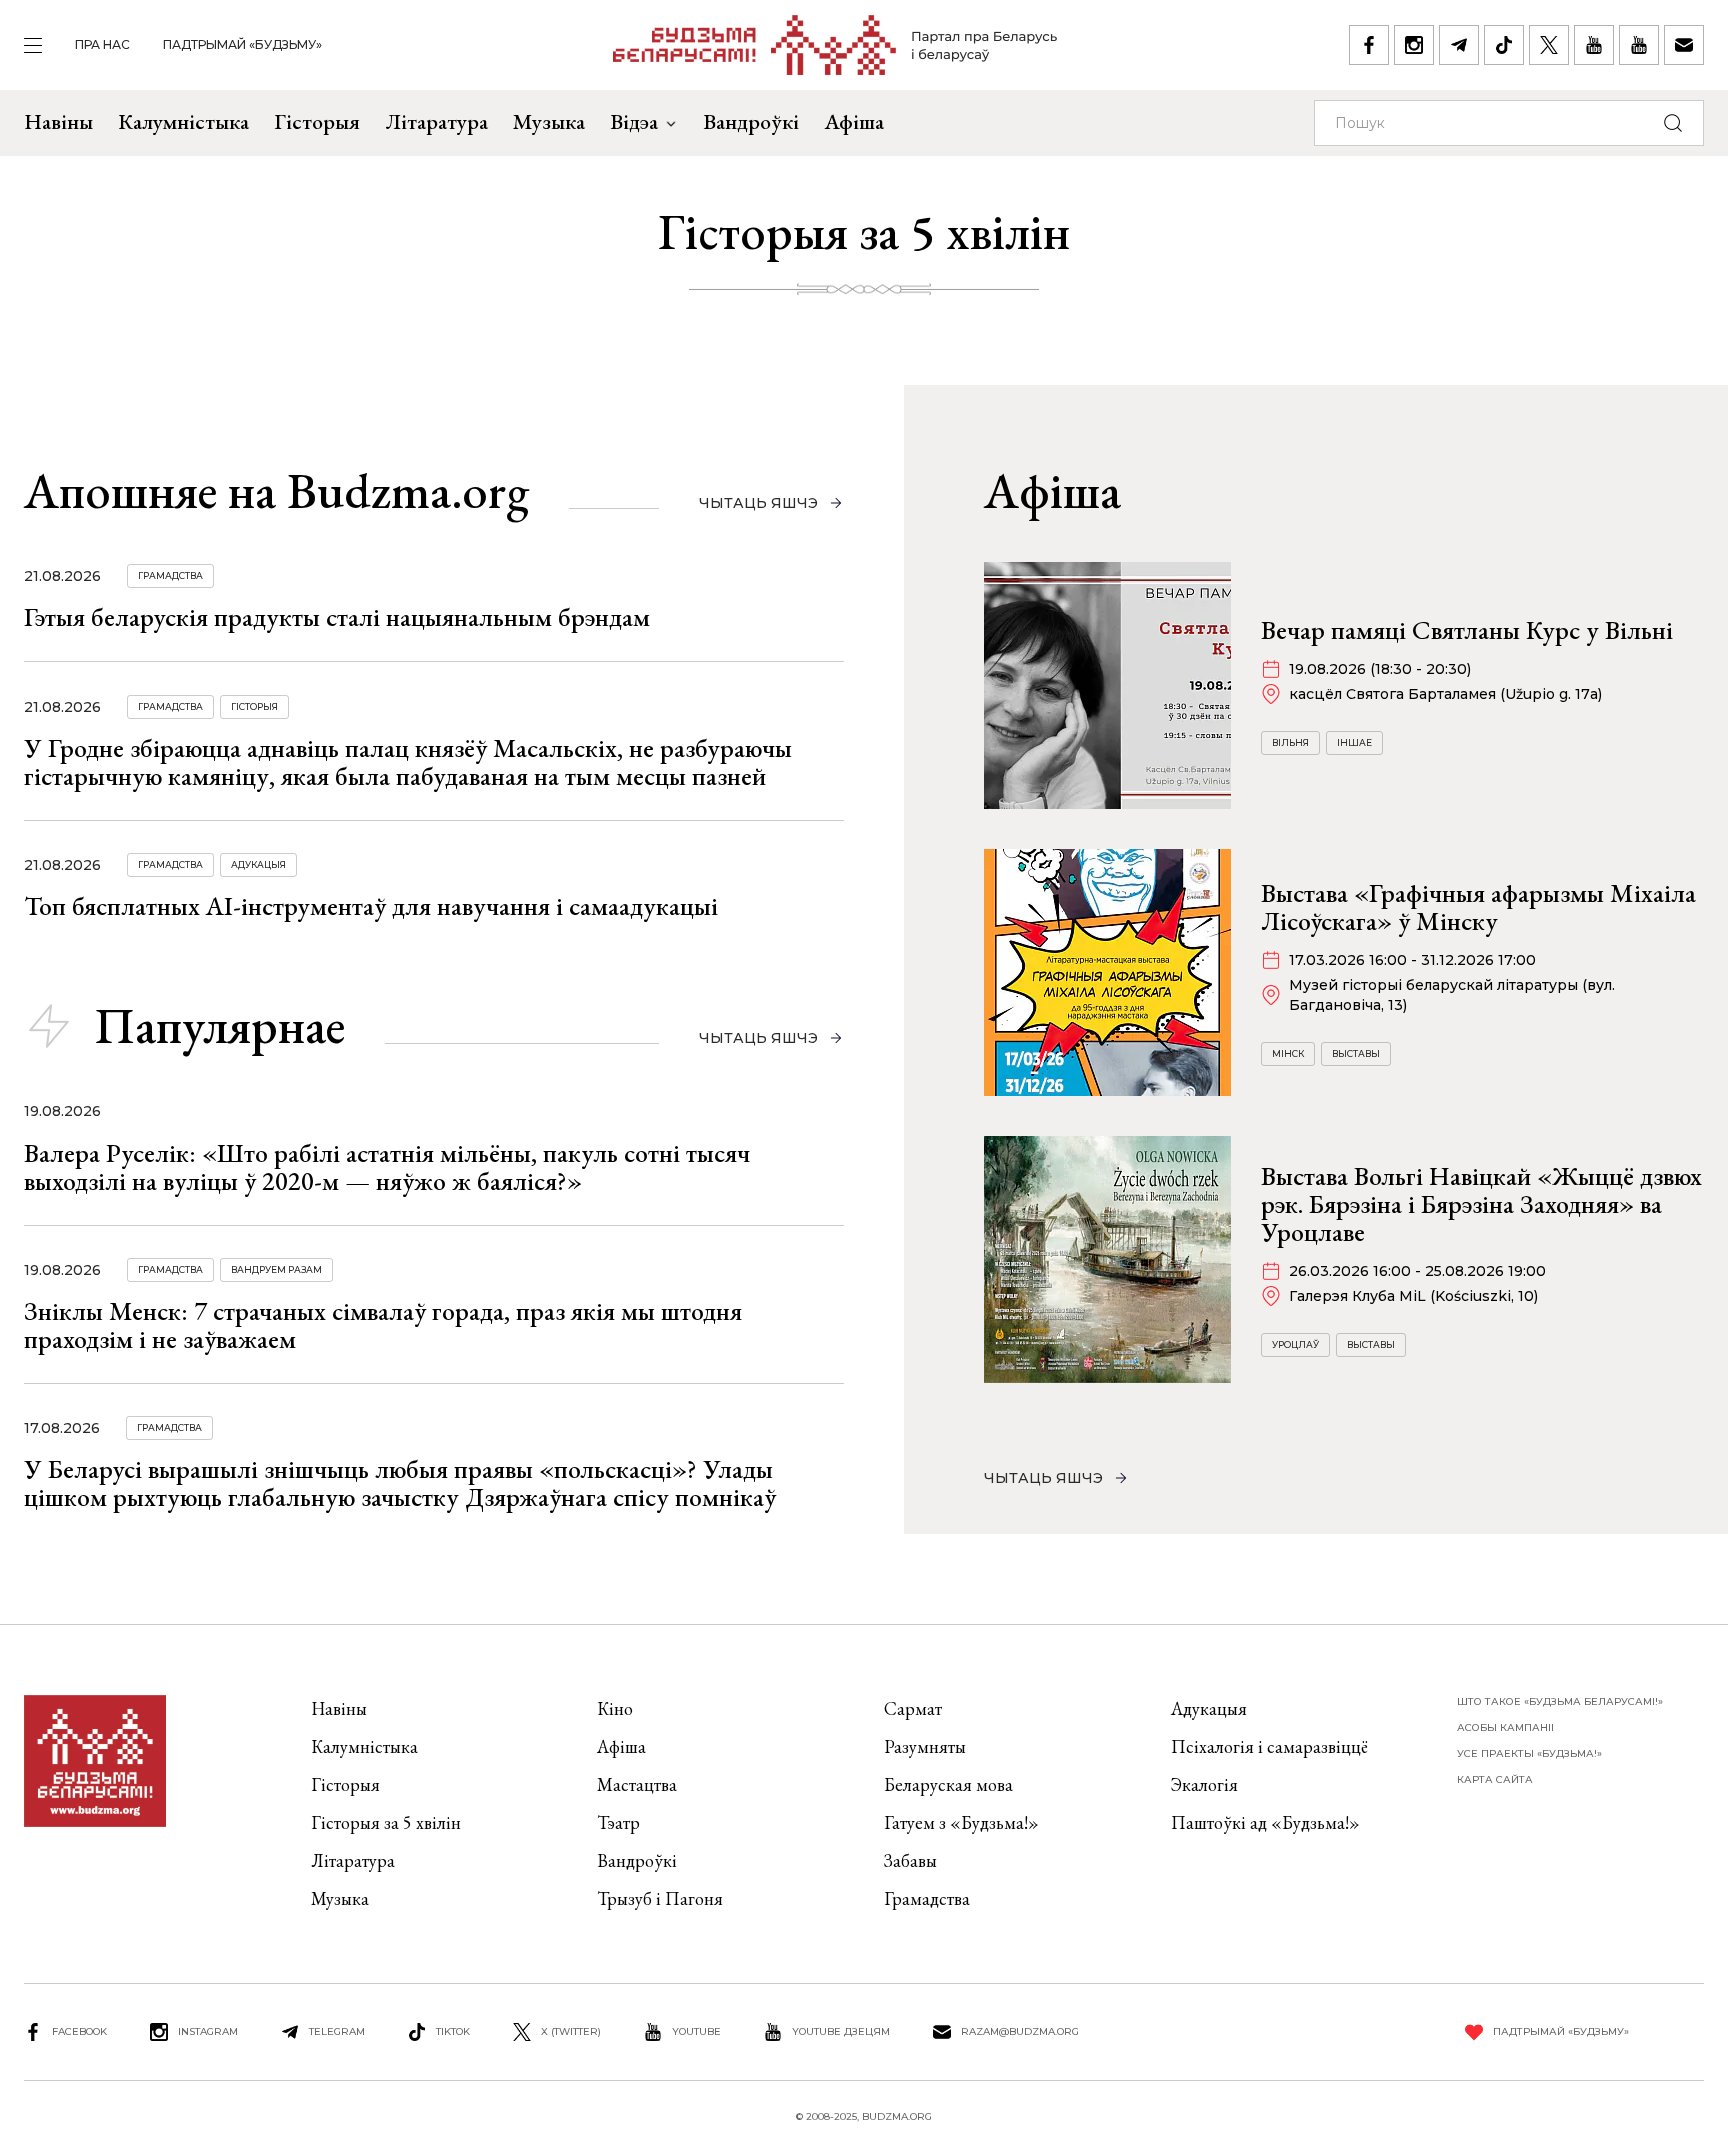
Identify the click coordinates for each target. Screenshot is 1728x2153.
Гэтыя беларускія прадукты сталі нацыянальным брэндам (337, 617)
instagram (208, 2031)
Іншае (1354, 742)
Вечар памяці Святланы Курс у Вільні (1467, 630)
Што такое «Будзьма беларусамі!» (1560, 1701)
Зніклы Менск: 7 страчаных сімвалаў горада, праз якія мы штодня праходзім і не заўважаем (383, 1325)
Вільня (1290, 742)
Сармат (913, 1708)
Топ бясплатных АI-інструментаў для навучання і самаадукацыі (371, 906)
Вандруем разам (276, 1269)
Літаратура (436, 121)
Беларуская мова (948, 1784)
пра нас (102, 44)
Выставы (1356, 1053)
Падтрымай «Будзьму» (242, 44)
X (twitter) (571, 2031)
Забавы (910, 1860)
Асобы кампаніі (1505, 1727)
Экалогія (1204, 1784)
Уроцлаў (1295, 1344)
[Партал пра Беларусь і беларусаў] (835, 45)
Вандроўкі (751, 121)
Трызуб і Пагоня (660, 1898)
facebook (79, 2031)
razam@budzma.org (1020, 2031)
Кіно (615, 1708)
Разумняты (925, 1746)
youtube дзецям (841, 2031)
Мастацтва (637, 1784)
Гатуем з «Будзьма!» (961, 1822)
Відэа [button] (634, 121)
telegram (337, 2031)
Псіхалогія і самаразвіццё (1269, 1746)
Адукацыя (258, 864)
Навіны (58, 121)
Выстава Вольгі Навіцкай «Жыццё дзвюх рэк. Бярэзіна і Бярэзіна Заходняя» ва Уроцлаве (1481, 1204)
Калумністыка (183, 121)
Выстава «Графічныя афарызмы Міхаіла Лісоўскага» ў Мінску (1478, 907)
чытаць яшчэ (758, 503)
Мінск (1288, 1053)
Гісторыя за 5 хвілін (386, 1822)
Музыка (549, 121)
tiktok (453, 2031)
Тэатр (618, 1822)
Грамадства (170, 575)
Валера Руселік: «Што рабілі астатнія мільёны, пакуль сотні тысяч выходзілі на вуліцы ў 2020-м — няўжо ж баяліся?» (387, 1167)
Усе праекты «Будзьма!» (1529, 1753)
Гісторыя (317, 121)
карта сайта (1495, 1779)
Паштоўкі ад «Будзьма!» (1265, 1822)
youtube (696, 2031)
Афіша (854, 121)
